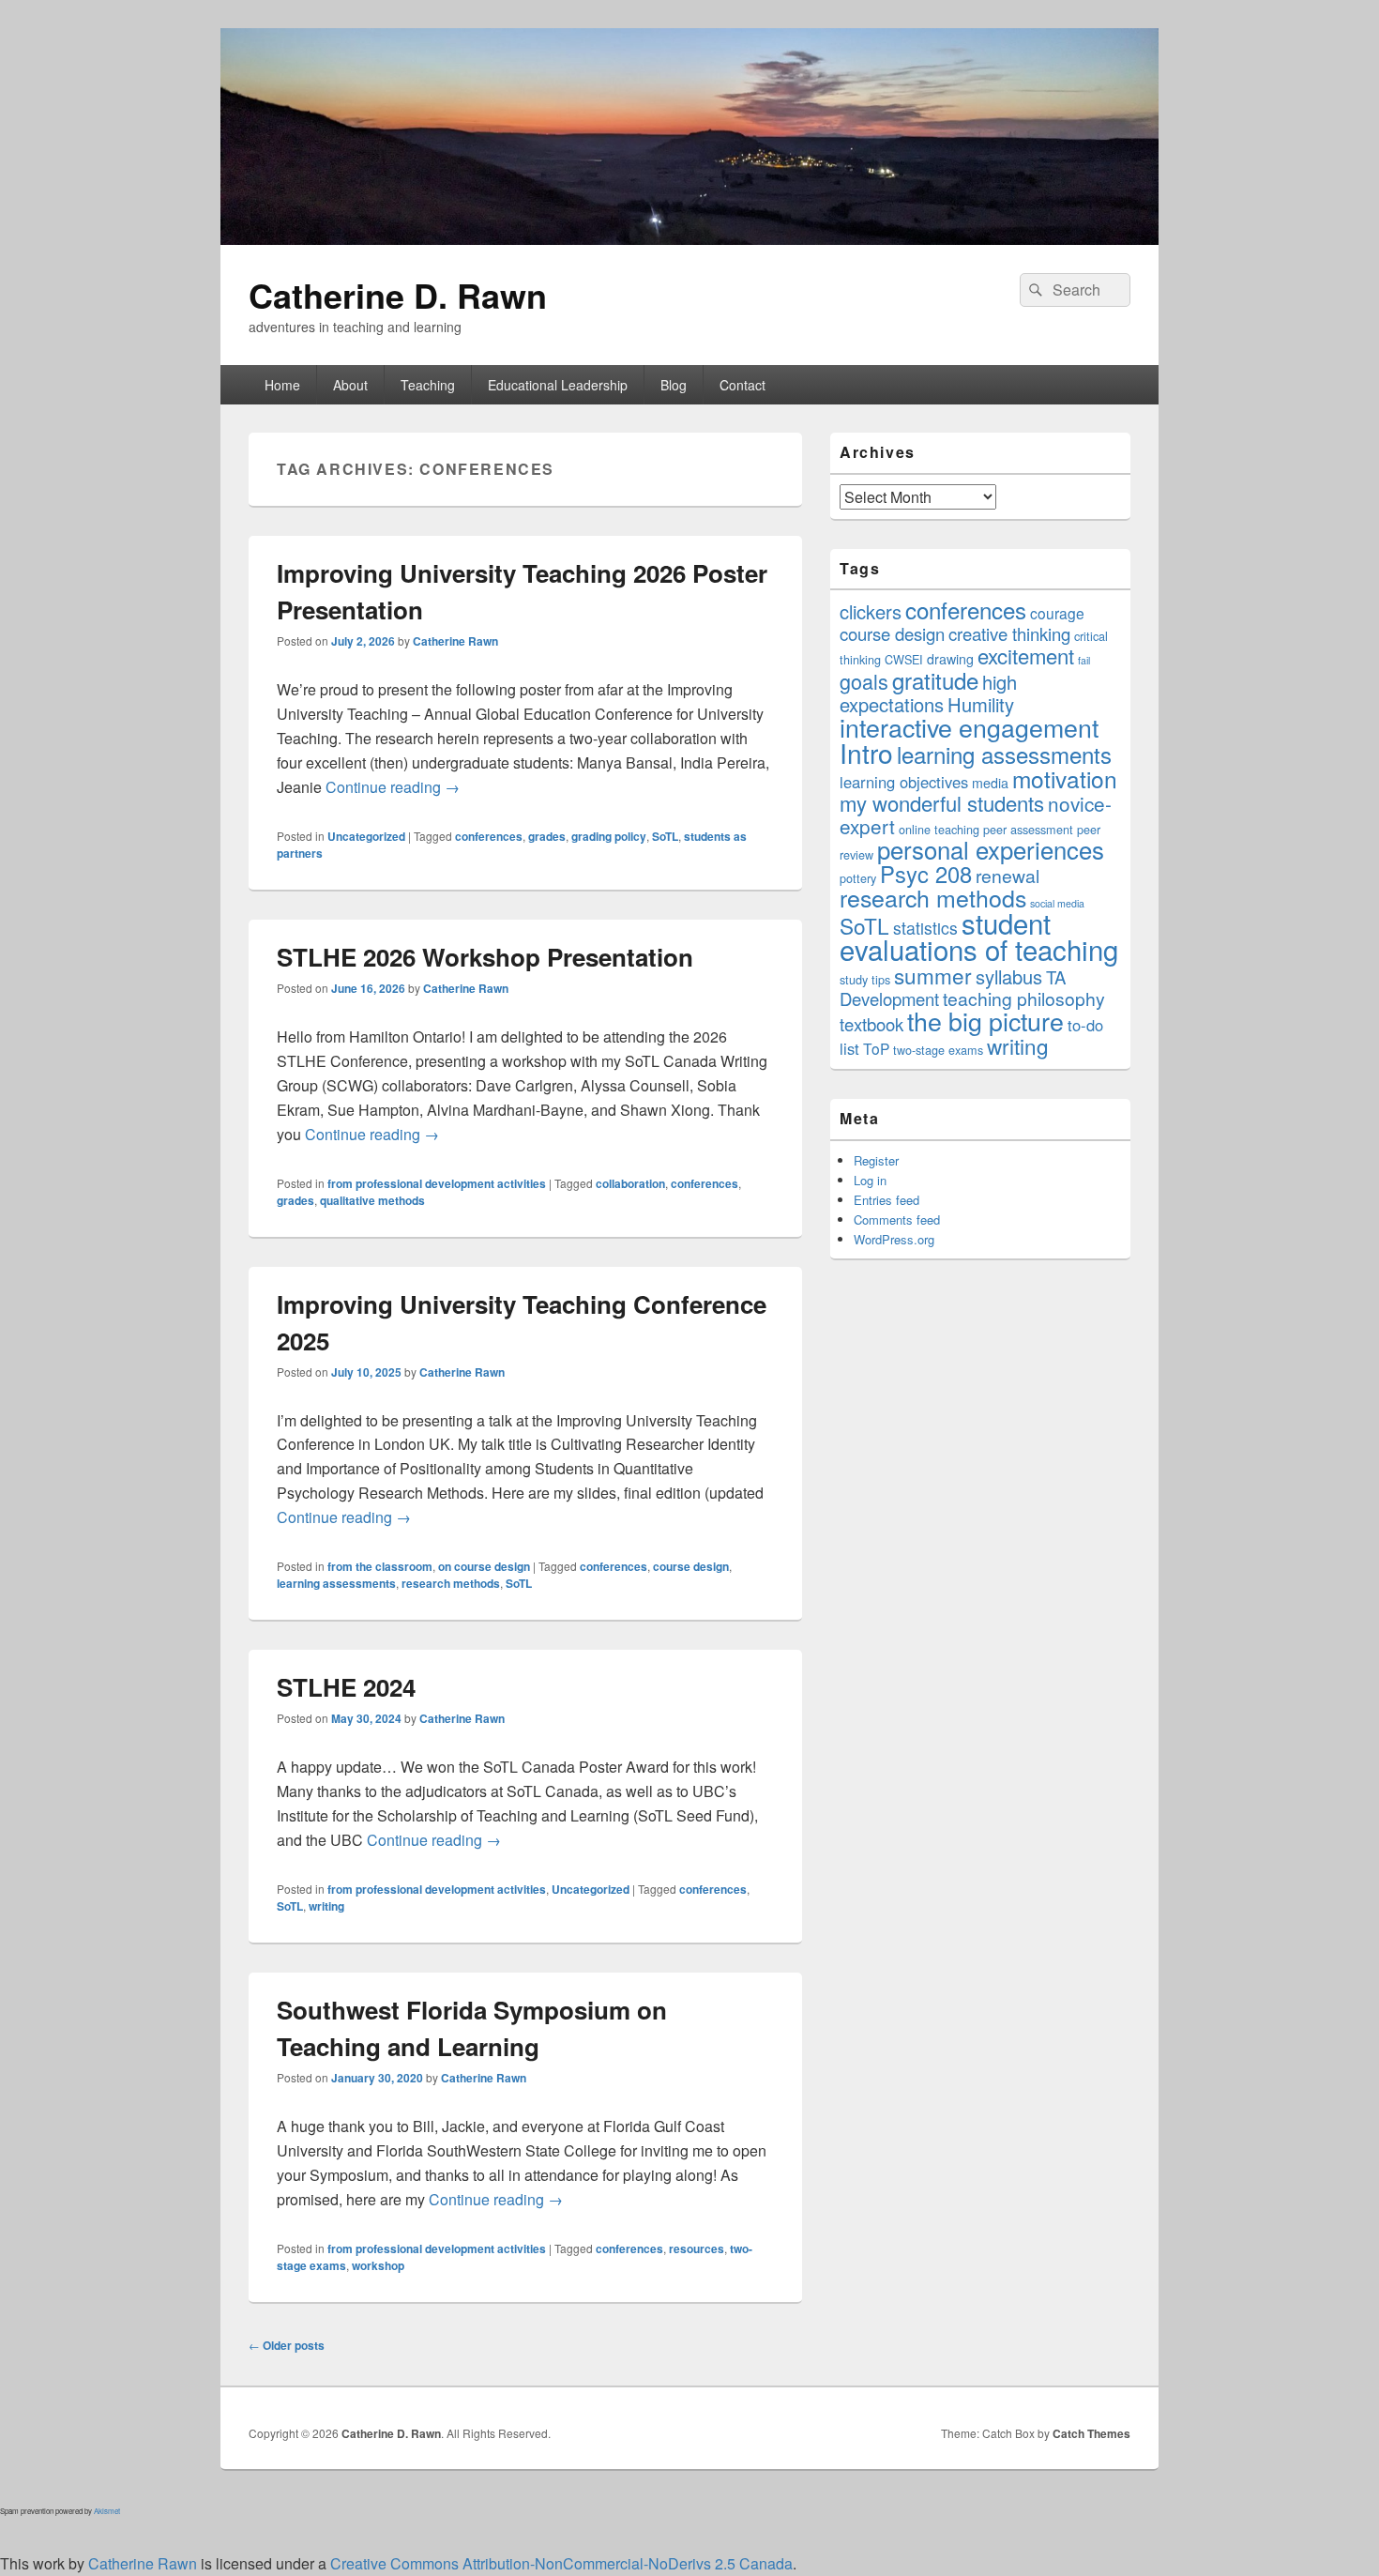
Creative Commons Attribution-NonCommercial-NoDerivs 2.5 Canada (561, 2563)
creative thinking (1009, 633)
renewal (1008, 876)
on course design (484, 1566)
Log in (870, 1180)
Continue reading (393, 787)
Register (876, 1160)
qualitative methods (372, 1200)
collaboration (630, 1183)
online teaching (939, 829)
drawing (950, 659)
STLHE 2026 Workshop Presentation (485, 957)
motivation (1065, 778)
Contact (743, 385)
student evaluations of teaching (979, 936)
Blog (674, 385)
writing (326, 1906)
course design (691, 1566)
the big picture (985, 1021)
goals (864, 681)
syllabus (1009, 976)
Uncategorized (366, 836)
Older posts (287, 2345)
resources (697, 2248)
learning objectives (904, 782)
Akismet (107, 2511)
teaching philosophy (1024, 998)
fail (1084, 660)
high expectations (928, 693)
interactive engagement (969, 727)
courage (1057, 613)
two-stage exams (938, 1050)
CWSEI (904, 659)
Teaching (428, 385)
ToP (876, 1048)
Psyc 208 (926, 874)
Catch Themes (1091, 2433)
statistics (925, 928)
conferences (489, 836)
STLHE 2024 (346, 1687)
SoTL (665, 836)
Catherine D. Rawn (398, 295)
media (990, 783)
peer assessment (1028, 829)
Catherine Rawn (455, 641)
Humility (981, 704)
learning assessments (336, 1583)
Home (282, 385)
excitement (1026, 655)
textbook (871, 1024)
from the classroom (380, 1566)
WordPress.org (894, 1239)
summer (933, 975)
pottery (858, 878)
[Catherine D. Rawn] (689, 239)
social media (1057, 903)
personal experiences (991, 849)
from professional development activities (437, 1183)
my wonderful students (942, 803)
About (350, 385)
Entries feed (886, 1200)
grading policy (609, 836)
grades (547, 836)
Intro (866, 753)
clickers (871, 611)
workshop (378, 2265)
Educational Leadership (558, 385)
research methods (451, 1583)
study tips (865, 979)
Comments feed (897, 1219)
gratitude (935, 680)
